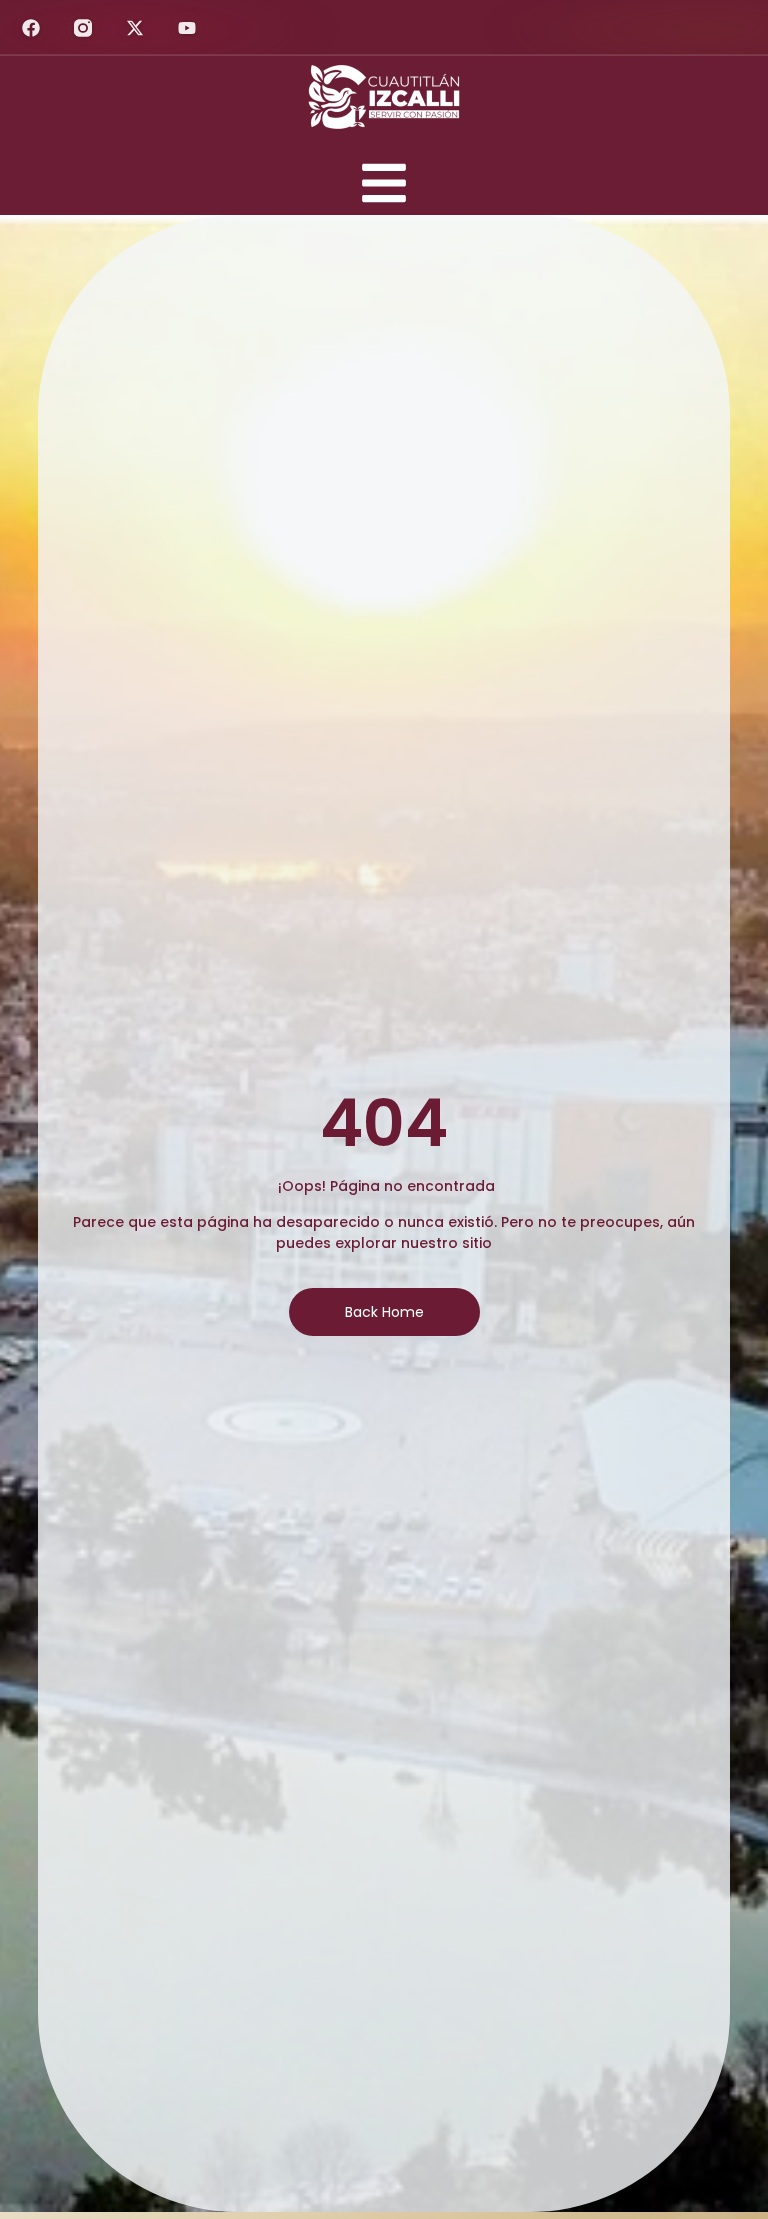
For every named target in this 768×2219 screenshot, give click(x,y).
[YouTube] (187, 28)
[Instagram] (83, 28)
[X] (135, 28)
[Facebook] (31, 28)
